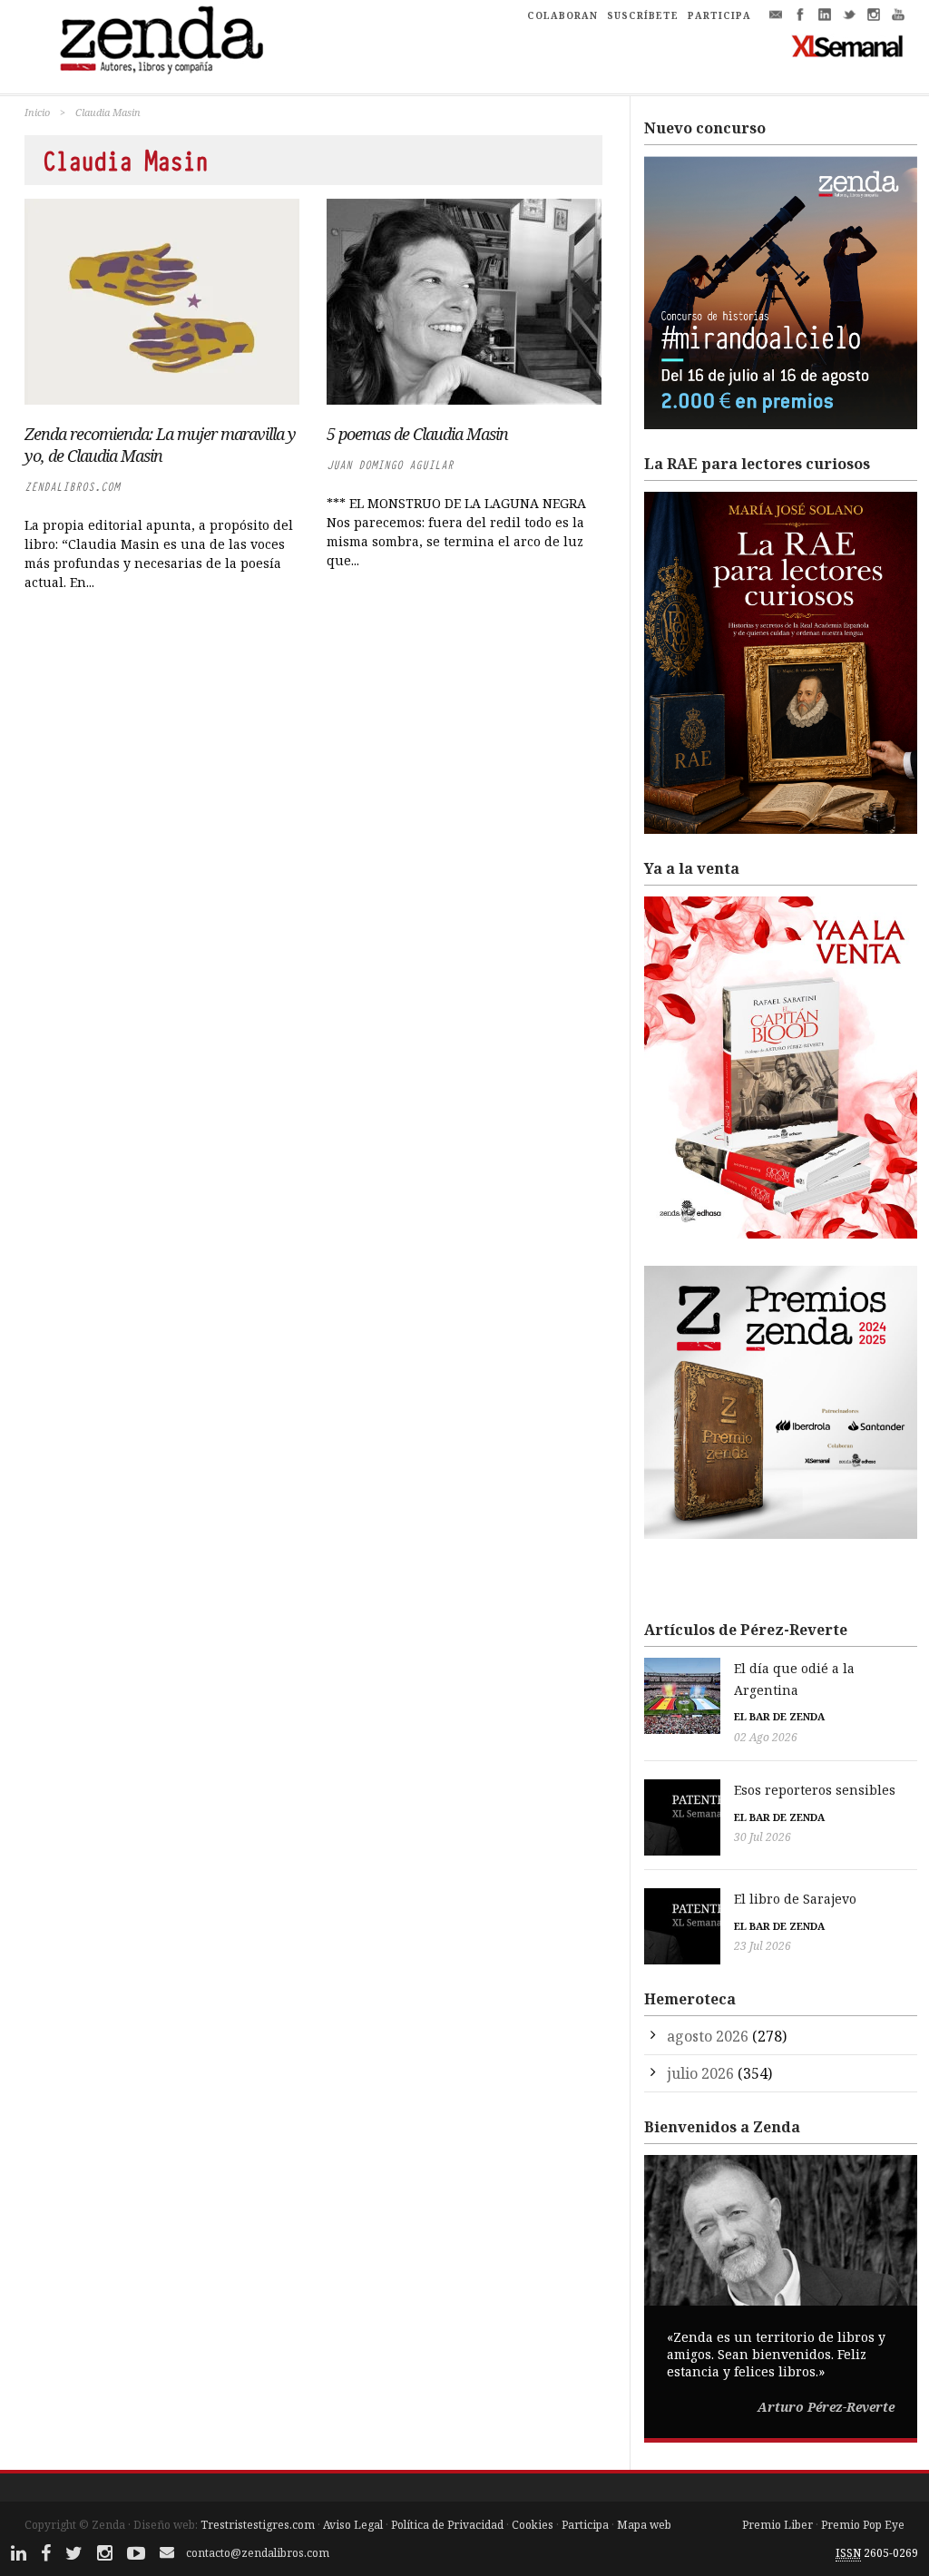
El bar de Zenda (779, 1716)
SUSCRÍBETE (643, 15)
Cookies (533, 2525)
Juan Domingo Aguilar (390, 465)
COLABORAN (562, 15)
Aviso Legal (353, 2525)
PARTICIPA (719, 15)
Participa (585, 2525)
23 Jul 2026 (763, 1946)
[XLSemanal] (848, 45)
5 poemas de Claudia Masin (417, 434)
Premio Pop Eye (863, 2525)
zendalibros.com (72, 487)
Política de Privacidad (447, 2525)
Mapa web (644, 2525)
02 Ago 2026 (766, 1737)
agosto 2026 (708, 2036)
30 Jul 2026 (763, 1837)
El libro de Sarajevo (795, 1899)
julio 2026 (700, 2073)
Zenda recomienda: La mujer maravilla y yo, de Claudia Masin (160, 445)
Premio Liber (777, 2525)
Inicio (37, 112)
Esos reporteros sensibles (815, 1790)
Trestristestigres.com (258, 2525)
